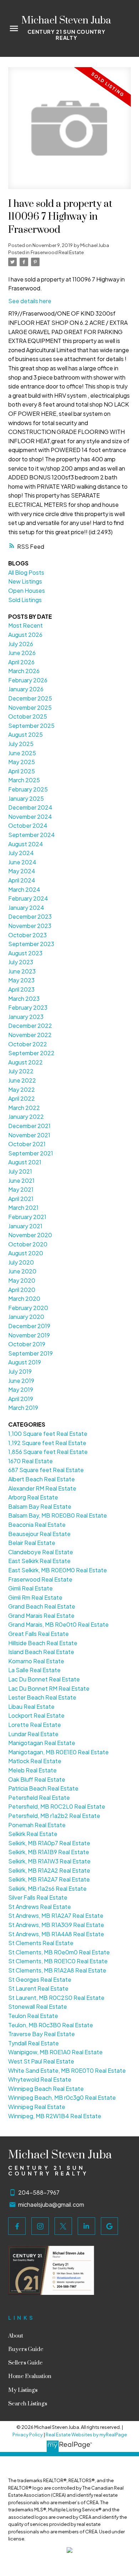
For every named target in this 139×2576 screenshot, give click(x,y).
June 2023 (22, 971)
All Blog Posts (26, 572)
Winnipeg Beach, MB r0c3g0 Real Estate (62, 2097)
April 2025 (22, 771)
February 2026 (28, 680)
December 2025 (30, 698)
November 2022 (30, 1035)
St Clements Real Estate (41, 1943)
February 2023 (28, 1007)
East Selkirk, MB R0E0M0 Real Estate (58, 1570)
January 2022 (26, 1117)
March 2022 (24, 1108)
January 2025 (26, 798)
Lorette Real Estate (35, 1725)
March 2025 (24, 780)
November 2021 (29, 1135)
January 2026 (26, 689)
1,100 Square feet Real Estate (48, 1434)
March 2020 (24, 1298)
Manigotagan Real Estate (42, 1743)
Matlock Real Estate (35, 1761)
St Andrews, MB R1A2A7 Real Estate (56, 1915)
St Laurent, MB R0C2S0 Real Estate (56, 1998)
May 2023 (21, 980)
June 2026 (22, 653)
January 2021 (25, 1226)
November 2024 (30, 817)
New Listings (25, 581)
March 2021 (23, 1207)
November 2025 (30, 707)
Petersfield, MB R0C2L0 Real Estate (57, 1806)
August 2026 (25, 635)
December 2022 (30, 1026)
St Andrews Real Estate (40, 1907)
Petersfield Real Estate (39, 1797)
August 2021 (25, 1162)
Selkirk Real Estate (33, 1834)
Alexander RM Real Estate (42, 1488)
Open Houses (27, 591)
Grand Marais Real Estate (41, 1616)
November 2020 (30, 1235)
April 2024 (22, 880)
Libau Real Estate (31, 1706)
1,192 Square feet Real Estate (47, 1443)
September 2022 (31, 1053)
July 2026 (21, 644)
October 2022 (28, 1044)
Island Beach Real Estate (41, 1652)
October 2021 (27, 1144)
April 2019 (21, 1399)
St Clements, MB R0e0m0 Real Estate (59, 1952)
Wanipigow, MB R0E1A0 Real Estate (55, 2052)
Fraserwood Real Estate (57, 252)
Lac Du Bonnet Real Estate (44, 1679)
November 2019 (29, 1335)
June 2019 (21, 1381)
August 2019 (25, 1362)
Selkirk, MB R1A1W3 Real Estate (49, 1861)
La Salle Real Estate (34, 1670)
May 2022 (22, 1090)
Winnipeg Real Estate (37, 2107)
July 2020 (21, 1262)
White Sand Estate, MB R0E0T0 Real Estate (67, 2070)
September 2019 (30, 1353)
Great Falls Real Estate (38, 1634)
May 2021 (21, 1189)
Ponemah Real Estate (37, 1825)
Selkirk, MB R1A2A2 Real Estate (49, 1870)
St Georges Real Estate (40, 1979)
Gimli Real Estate (30, 1588)
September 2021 (31, 1153)
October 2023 (27, 935)
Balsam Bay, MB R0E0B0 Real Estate (58, 1515)
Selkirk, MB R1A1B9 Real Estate (49, 1852)
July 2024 (21, 853)
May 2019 (21, 1389)
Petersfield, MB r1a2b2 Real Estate (54, 1816)
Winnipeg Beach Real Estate (46, 2089)
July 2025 (21, 744)
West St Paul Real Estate (41, 2061)
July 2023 (21, 962)
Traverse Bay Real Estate (42, 2034)
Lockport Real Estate (36, 1715)
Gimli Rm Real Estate (35, 1597)
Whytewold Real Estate (40, 2079)
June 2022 (22, 1080)
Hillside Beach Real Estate (43, 1643)
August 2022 (25, 1062)
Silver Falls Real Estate (38, 1897)
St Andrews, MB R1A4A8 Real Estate (56, 1934)
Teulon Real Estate (33, 2016)
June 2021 (21, 1180)
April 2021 (21, 1199)
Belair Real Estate (32, 1543)
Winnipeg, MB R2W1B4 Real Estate (55, 2116)
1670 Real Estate (30, 1461)
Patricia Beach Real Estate (43, 1788)
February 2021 (27, 1217)
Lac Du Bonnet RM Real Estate (49, 1688)
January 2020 (26, 1317)
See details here (30, 301)
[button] (17, 2226)
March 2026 (24, 671)
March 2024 (24, 889)
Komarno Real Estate (36, 1661)
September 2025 (31, 726)
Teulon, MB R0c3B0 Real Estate (51, 2025)
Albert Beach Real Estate (42, 1479)
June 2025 (22, 753)
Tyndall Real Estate (34, 2043)
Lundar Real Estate (33, 1734)
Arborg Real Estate (33, 1497)
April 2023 (21, 989)
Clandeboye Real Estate (41, 1552)
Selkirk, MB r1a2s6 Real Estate (47, 1888)
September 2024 (32, 835)
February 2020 (28, 1308)
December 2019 (29, 1326)
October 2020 (28, 1244)
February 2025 (28, 789)
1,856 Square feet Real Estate (48, 1452)
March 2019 (23, 1408)
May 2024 (22, 871)
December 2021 (29, 1126)
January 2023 (26, 1017)
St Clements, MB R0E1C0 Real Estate (58, 1961)
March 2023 (24, 999)
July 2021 (20, 1171)
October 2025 (28, 716)
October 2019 (27, 1344)
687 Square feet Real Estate (46, 1470)
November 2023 (30, 926)
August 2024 (26, 844)
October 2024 (28, 825)
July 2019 (20, 1371)
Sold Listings (25, 600)
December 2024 (30, 807)
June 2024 (22, 862)
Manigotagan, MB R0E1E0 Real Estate (58, 1752)
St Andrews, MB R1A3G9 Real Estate (56, 1925)
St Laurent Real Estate (38, 1988)
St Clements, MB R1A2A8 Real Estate (57, 1970)
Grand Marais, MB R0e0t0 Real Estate (58, 1624)
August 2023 (25, 953)
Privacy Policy (28, 2435)
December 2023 (30, 916)
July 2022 (21, 1071)
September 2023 (31, 944)
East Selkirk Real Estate (39, 1561)
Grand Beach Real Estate (42, 1606)
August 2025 (25, 734)
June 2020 (22, 1271)
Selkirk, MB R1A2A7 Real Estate (49, 1879)
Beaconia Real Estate (37, 1525)
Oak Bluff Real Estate (37, 1779)
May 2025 (22, 762)
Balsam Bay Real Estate (40, 1506)
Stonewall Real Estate (38, 2006)
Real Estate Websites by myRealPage (86, 2435)
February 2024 (28, 898)
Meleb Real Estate (32, 1770)
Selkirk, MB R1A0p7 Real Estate (49, 1843)
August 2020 (26, 1253)
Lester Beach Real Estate (42, 1697)
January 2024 (26, 908)
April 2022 (22, 1098)
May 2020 (22, 1280)
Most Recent (25, 625)
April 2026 (21, 662)
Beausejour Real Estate (39, 1534)
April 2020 (22, 1290)
